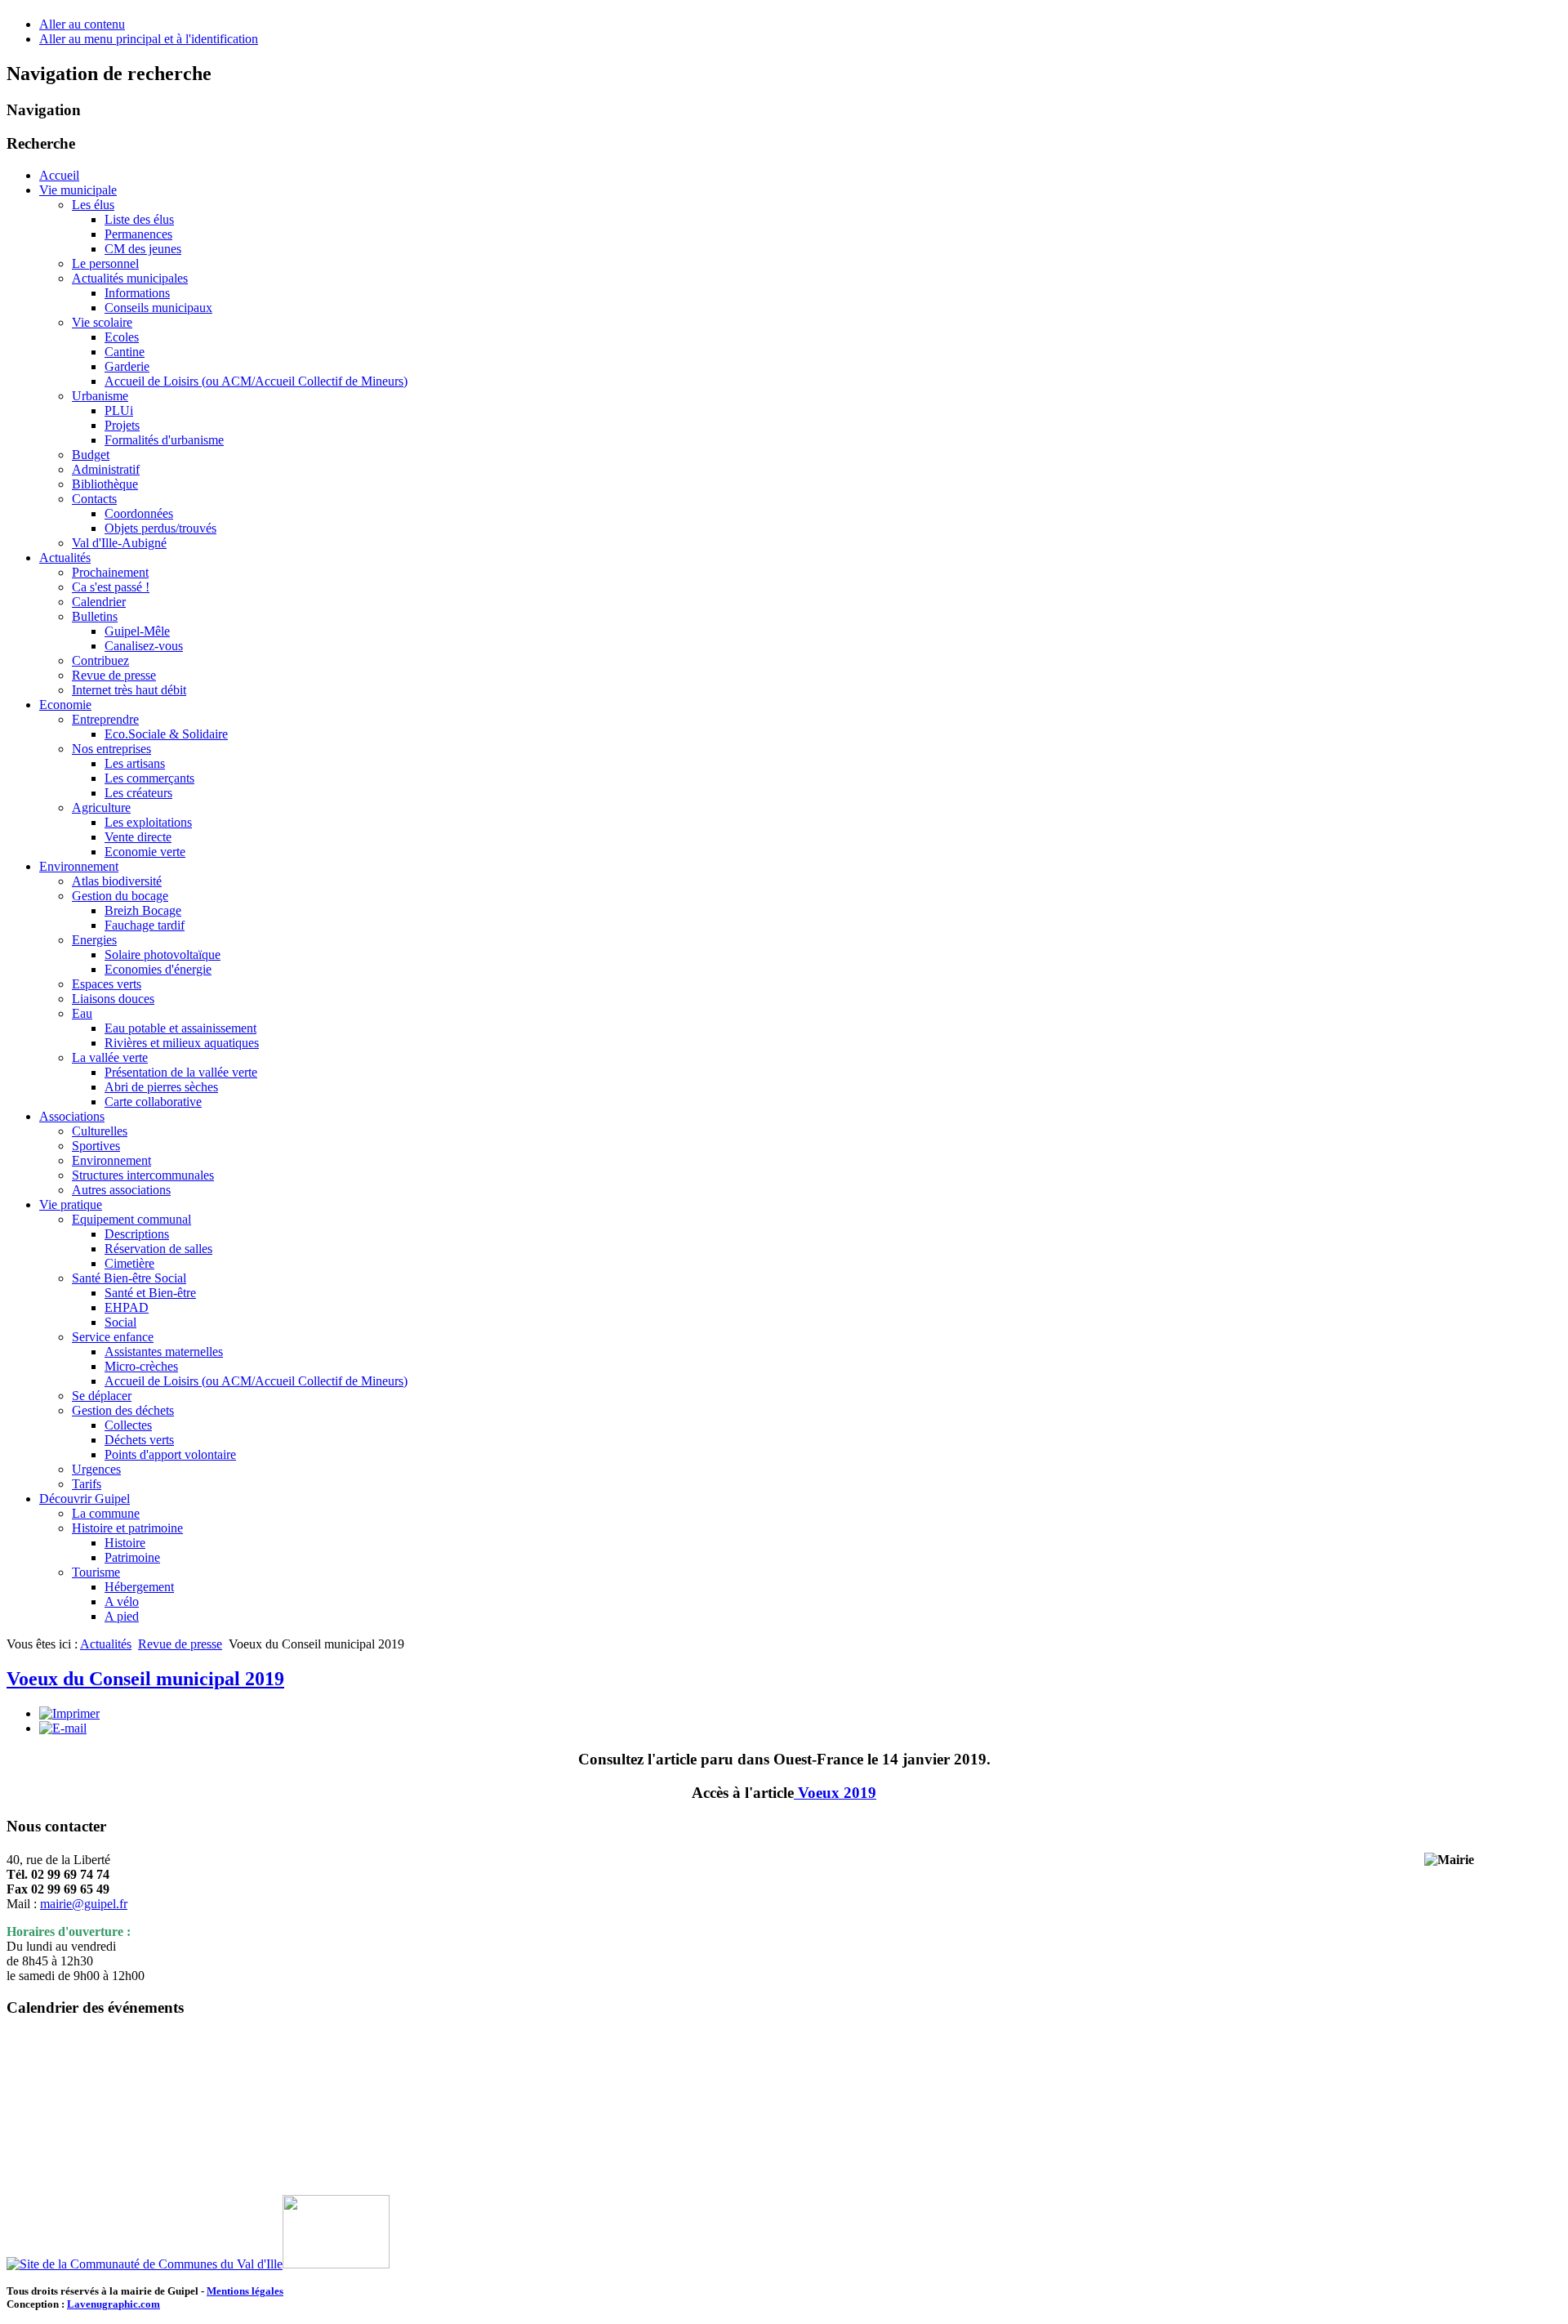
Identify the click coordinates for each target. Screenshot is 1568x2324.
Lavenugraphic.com (114, 2304)
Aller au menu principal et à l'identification (149, 39)
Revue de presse (180, 1644)
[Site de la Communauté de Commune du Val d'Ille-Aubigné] (145, 2264)
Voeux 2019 (837, 1793)
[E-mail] (63, 1728)
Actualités (106, 1644)
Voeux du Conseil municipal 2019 (145, 1679)
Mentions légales (245, 2291)
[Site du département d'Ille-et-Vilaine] (336, 2264)
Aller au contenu (82, 24)
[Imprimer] (69, 1713)
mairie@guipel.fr (84, 1904)
